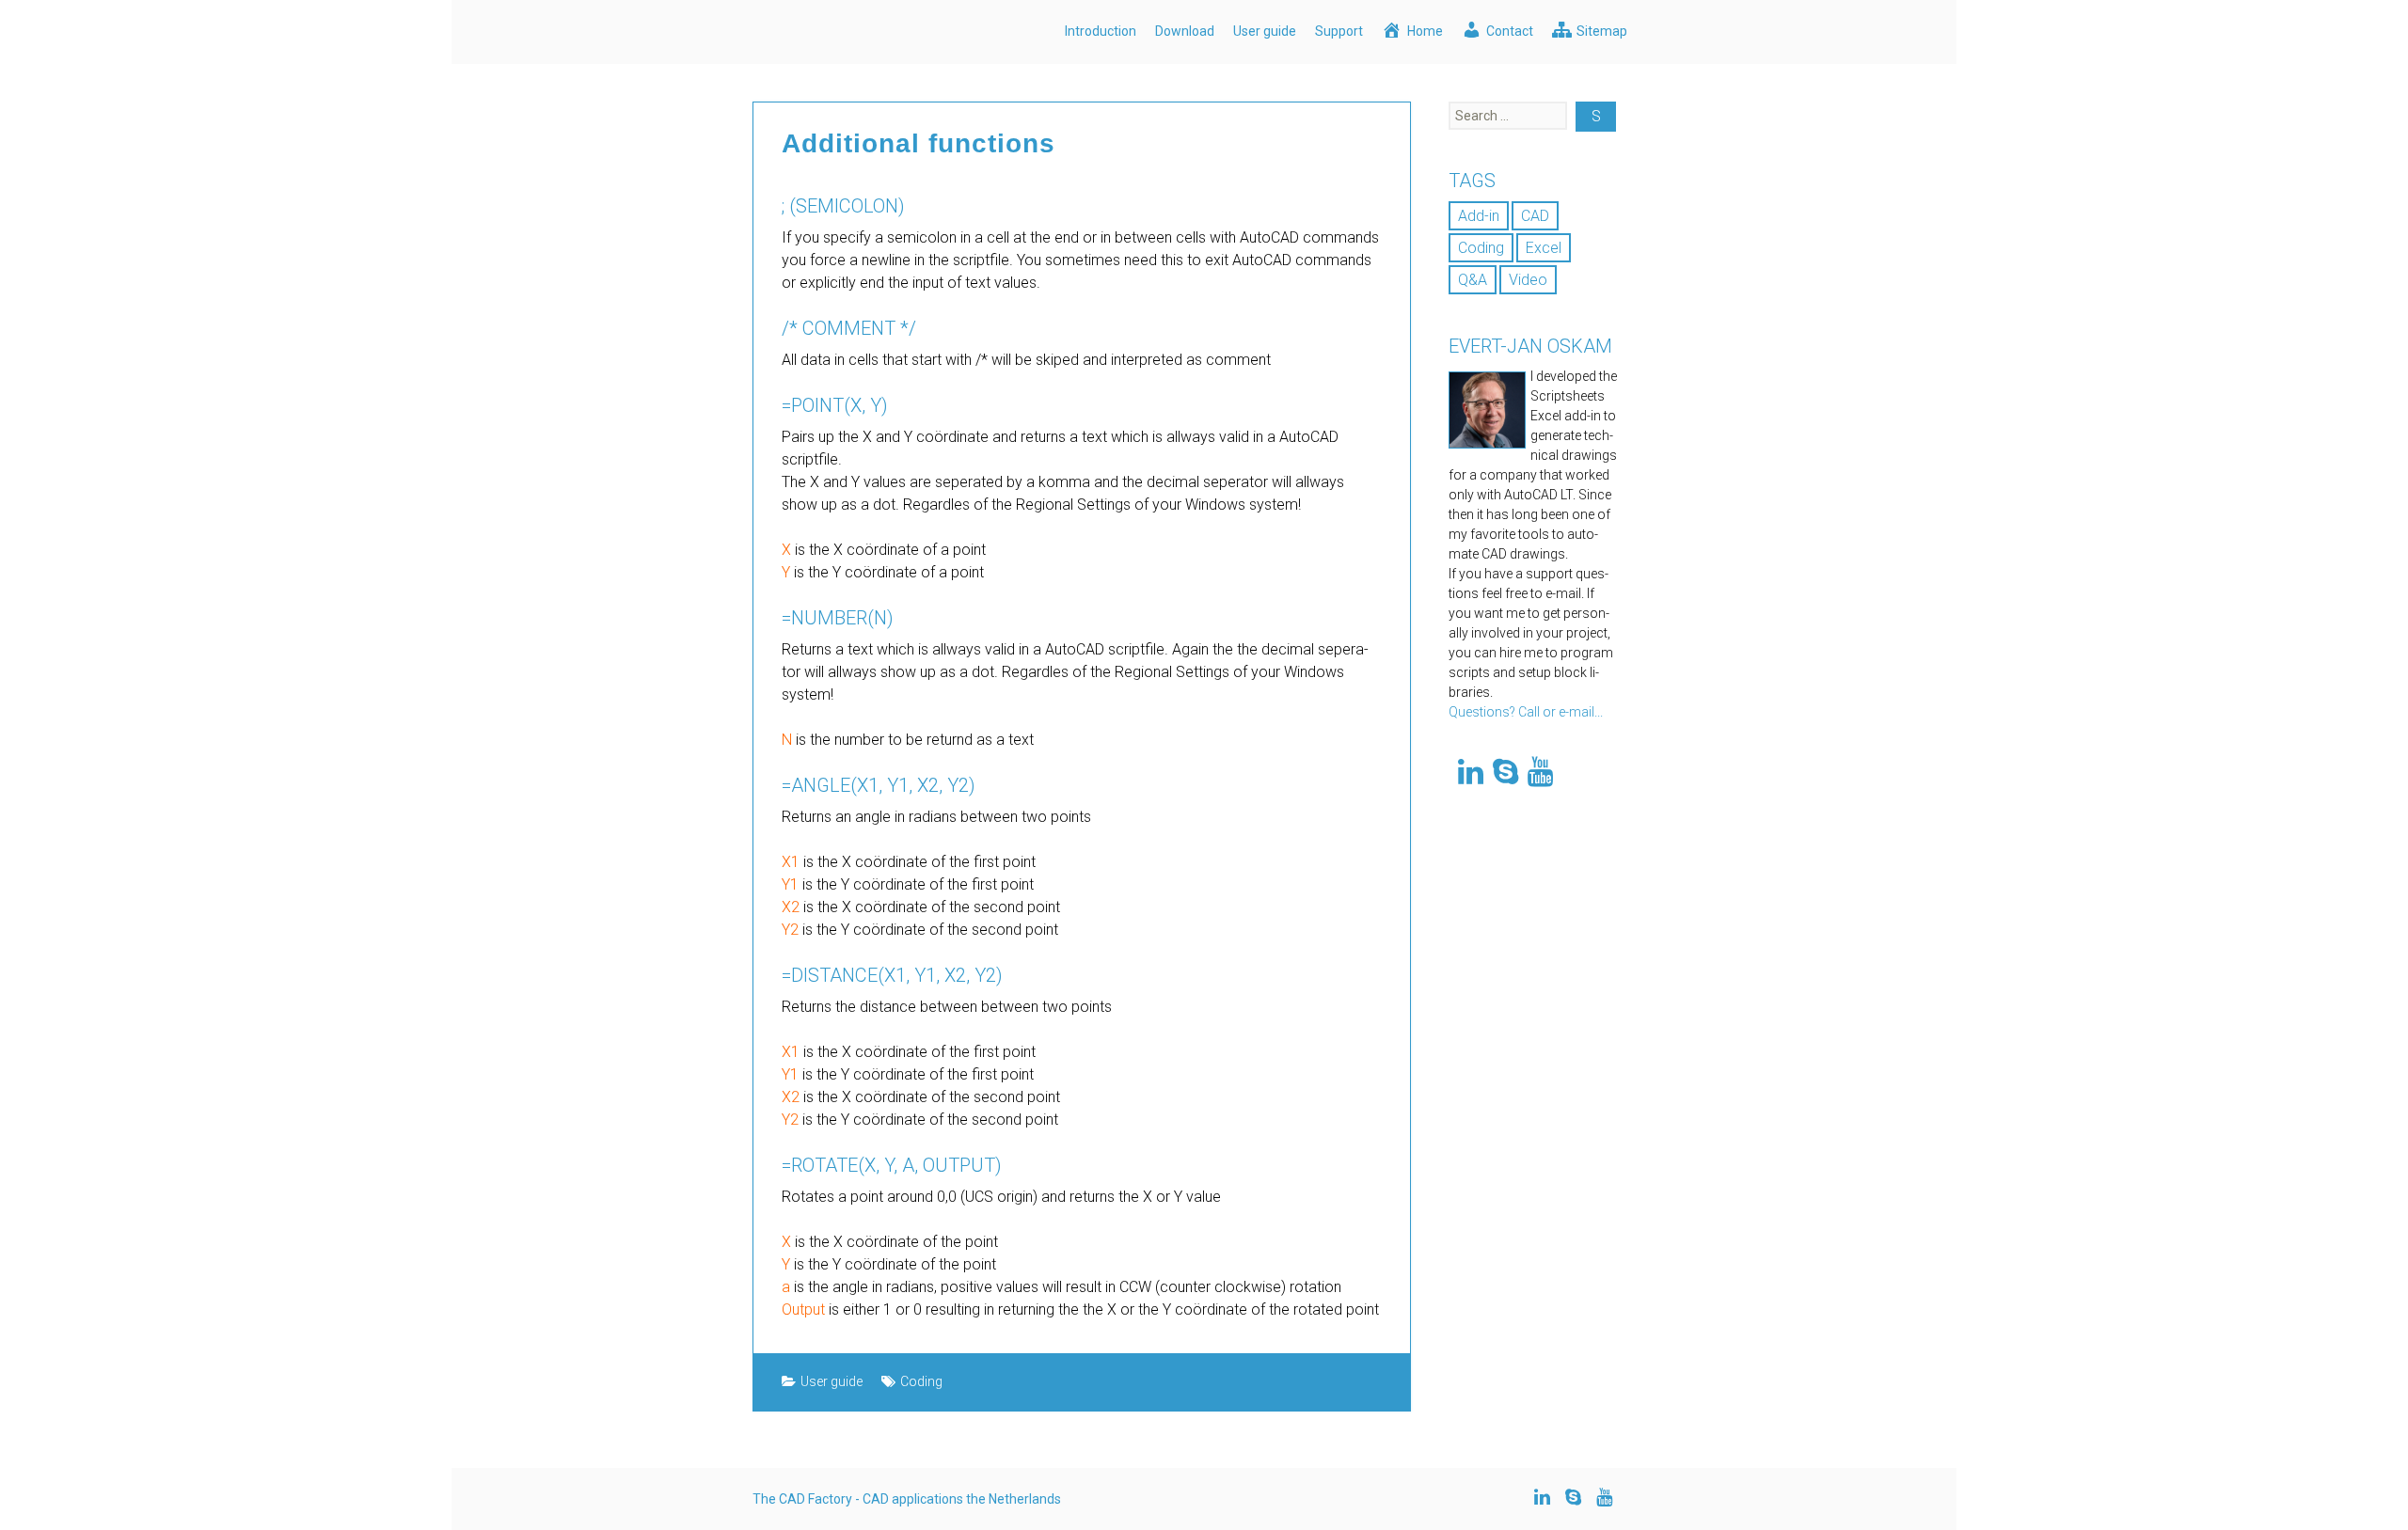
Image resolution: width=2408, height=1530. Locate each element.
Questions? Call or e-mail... (1526, 712)
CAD (1535, 216)
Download (1185, 31)
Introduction (1101, 31)
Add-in (1479, 216)
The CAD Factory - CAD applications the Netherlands (907, 1499)
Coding (921, 1381)
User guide (1265, 31)
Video (1528, 280)
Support (1339, 31)
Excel (1544, 248)
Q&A (1473, 280)
